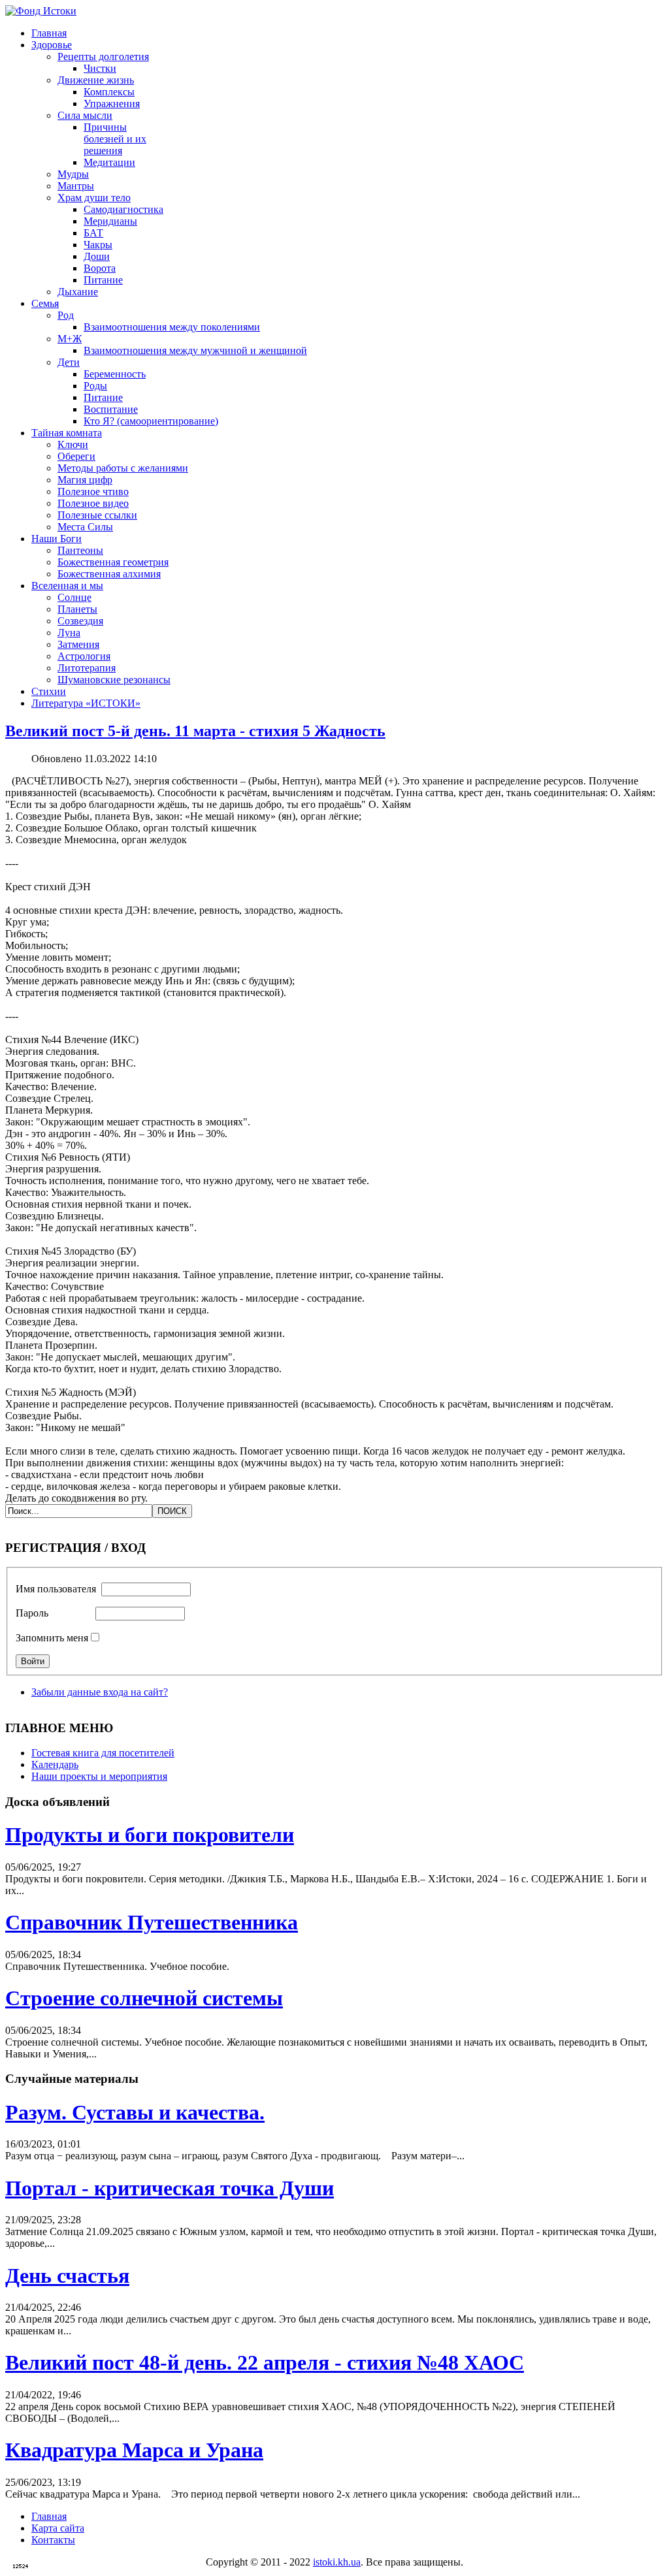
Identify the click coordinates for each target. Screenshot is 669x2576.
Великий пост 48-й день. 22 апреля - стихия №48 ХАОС (265, 2362)
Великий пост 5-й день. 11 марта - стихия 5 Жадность (195, 731)
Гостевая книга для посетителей (103, 1753)
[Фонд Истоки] (41, 11)
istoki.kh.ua (337, 2562)
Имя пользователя (56, 1589)
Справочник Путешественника (152, 1922)
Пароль (32, 1613)
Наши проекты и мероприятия (99, 1776)
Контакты (53, 2540)
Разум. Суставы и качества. (135, 2112)
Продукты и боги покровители (150, 1835)
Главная (49, 2516)
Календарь (55, 1764)
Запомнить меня (52, 1638)
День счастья (67, 2276)
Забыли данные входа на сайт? (100, 1692)
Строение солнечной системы (144, 1998)
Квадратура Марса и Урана (134, 2450)
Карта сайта (58, 2528)
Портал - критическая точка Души (170, 2188)
